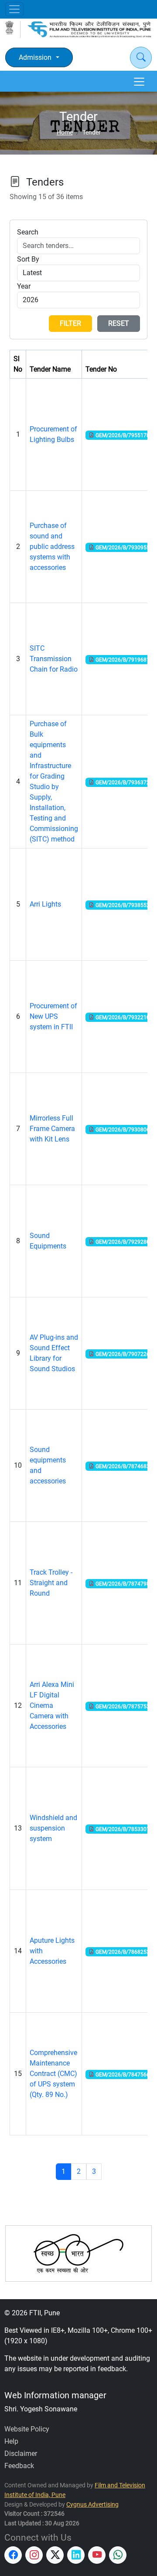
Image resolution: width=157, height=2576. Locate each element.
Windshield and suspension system (53, 1828)
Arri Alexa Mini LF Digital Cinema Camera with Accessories (52, 1705)
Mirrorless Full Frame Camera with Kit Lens (52, 1129)
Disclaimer (21, 2454)
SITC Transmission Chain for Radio (54, 659)
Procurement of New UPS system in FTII (53, 1016)
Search (28, 232)
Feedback (19, 2466)
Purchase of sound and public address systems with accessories (52, 547)
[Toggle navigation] (14, 9)
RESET (119, 323)
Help (11, 2441)
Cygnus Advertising (92, 2505)
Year (24, 286)
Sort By (28, 259)
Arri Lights (45, 904)
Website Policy (27, 2429)
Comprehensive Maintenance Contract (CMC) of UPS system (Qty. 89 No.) (53, 2074)
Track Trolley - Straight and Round (51, 1583)
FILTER (70, 323)
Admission (35, 57)
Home (65, 133)
